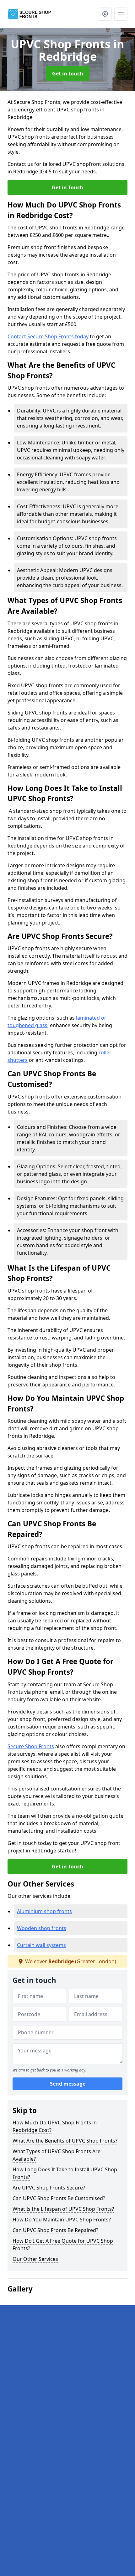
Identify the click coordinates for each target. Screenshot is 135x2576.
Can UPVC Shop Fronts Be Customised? (59, 2198)
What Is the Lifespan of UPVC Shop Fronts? (63, 2209)
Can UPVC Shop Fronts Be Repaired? (55, 2230)
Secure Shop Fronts (31, 1746)
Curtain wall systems (41, 1945)
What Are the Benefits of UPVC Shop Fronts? (65, 2141)
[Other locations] (105, 14)
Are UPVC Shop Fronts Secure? (49, 2188)
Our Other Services (35, 2259)
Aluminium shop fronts (44, 1911)
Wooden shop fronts (42, 1928)
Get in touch (68, 74)
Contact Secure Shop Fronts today (48, 336)
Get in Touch (67, 187)
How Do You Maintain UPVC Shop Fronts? (62, 2220)
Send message (68, 2084)
